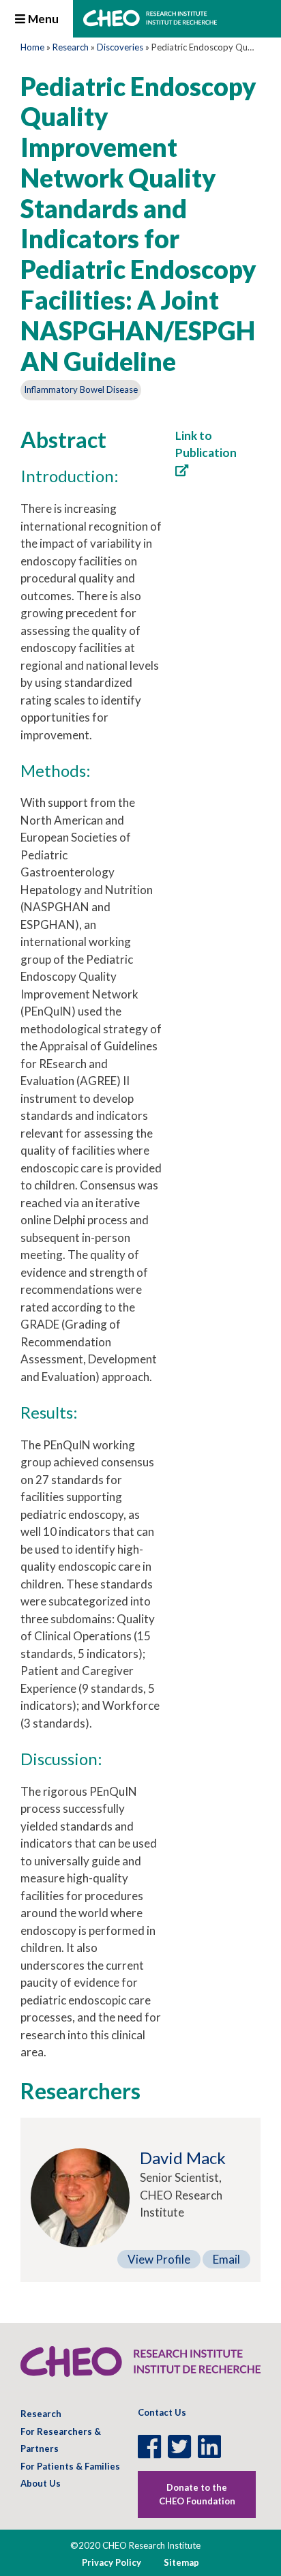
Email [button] (226, 2259)
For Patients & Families (70, 2466)
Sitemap (181, 2562)
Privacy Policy (112, 2562)
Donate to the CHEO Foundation (197, 2494)
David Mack (183, 2158)
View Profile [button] (159, 2259)
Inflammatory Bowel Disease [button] (81, 389)
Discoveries (120, 47)
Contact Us (162, 2412)
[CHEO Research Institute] (150, 22)
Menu (42, 19)
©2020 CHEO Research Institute (135, 2545)
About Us (41, 2483)
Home (32, 47)
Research (71, 47)
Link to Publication (206, 444)
